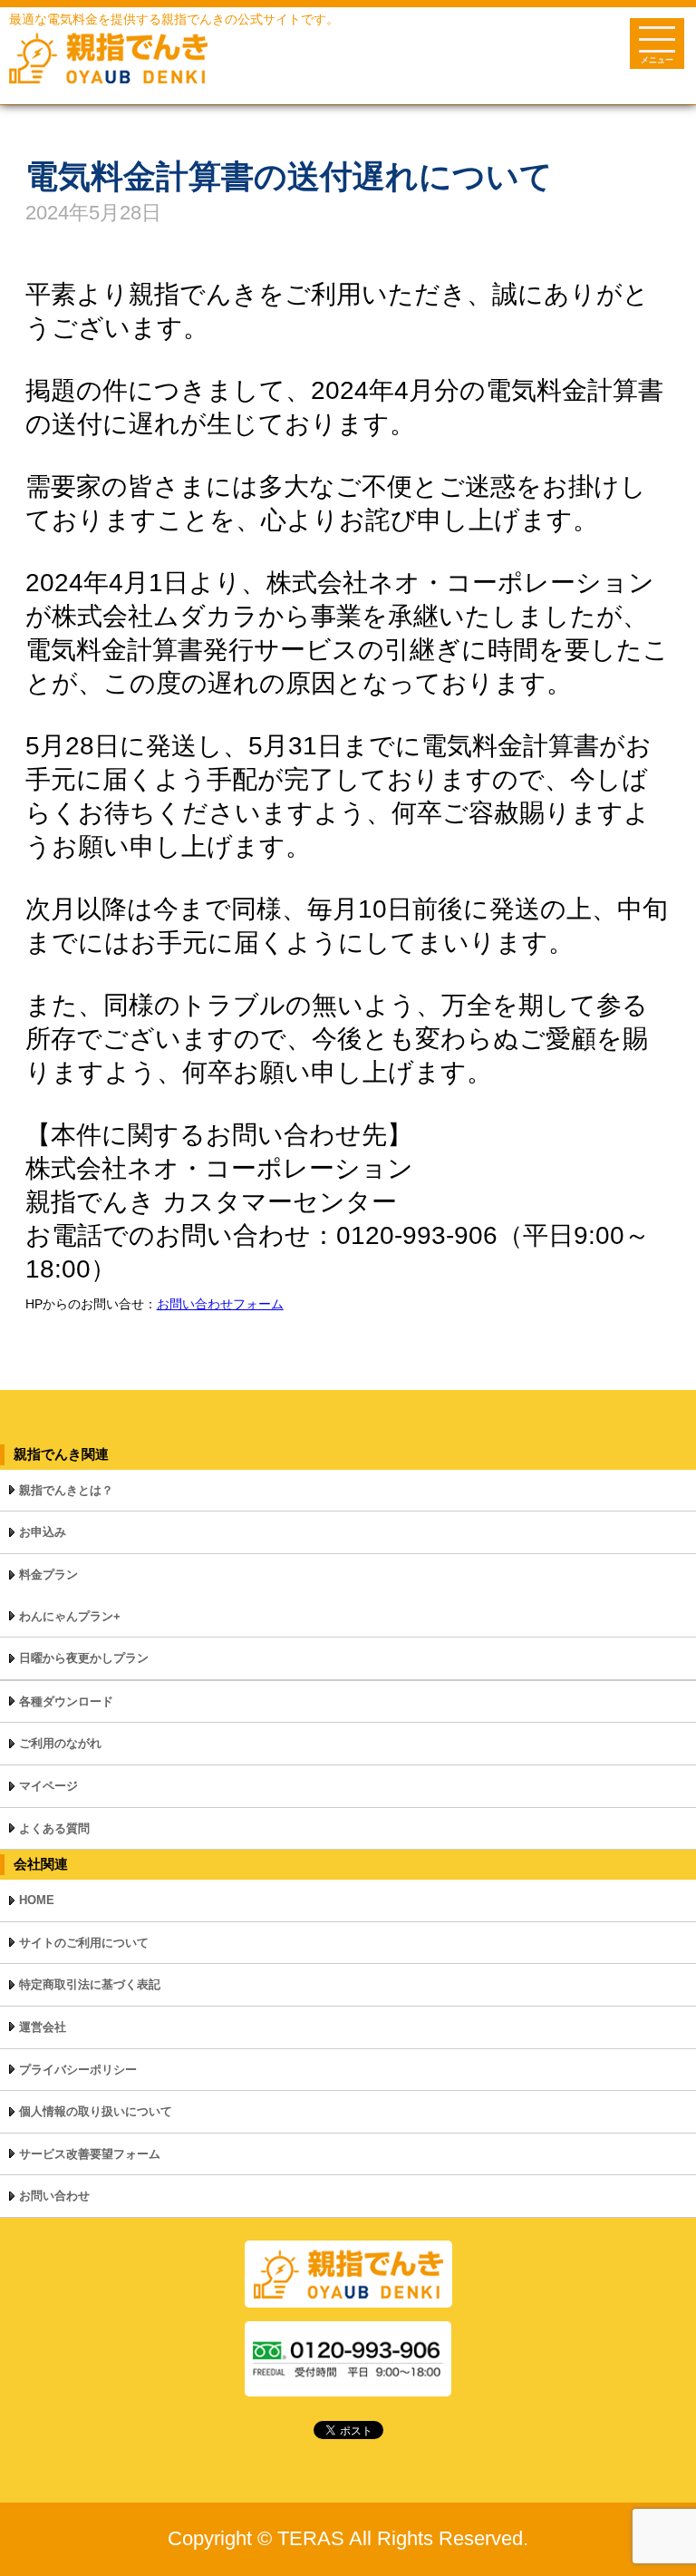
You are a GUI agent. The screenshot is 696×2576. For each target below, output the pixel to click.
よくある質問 (54, 1828)
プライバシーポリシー (78, 2070)
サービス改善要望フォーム (90, 2154)
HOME (37, 1900)
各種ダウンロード (66, 1701)
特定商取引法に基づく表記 (90, 1984)
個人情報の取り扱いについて (96, 2111)
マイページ (48, 1786)
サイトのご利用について (84, 1943)
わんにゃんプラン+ (70, 1616)
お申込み (43, 1532)
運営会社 (43, 2027)
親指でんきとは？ (66, 1490)
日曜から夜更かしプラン (84, 1658)
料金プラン (48, 1575)
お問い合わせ (54, 2196)
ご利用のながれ (60, 1743)
